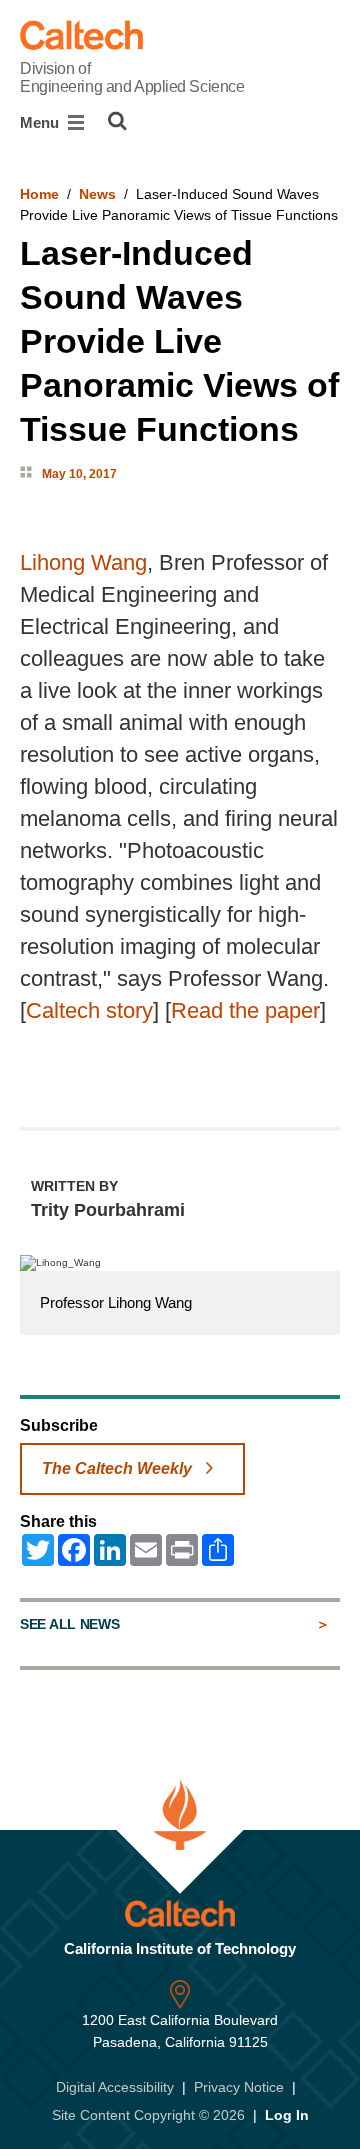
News (97, 194)
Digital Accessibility (115, 2087)
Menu (41, 122)
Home (39, 194)
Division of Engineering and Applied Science (132, 77)
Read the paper (245, 1010)
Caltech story (89, 1010)
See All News (69, 1624)
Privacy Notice (239, 2087)
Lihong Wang (83, 562)
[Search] (117, 121)
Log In (287, 2115)
